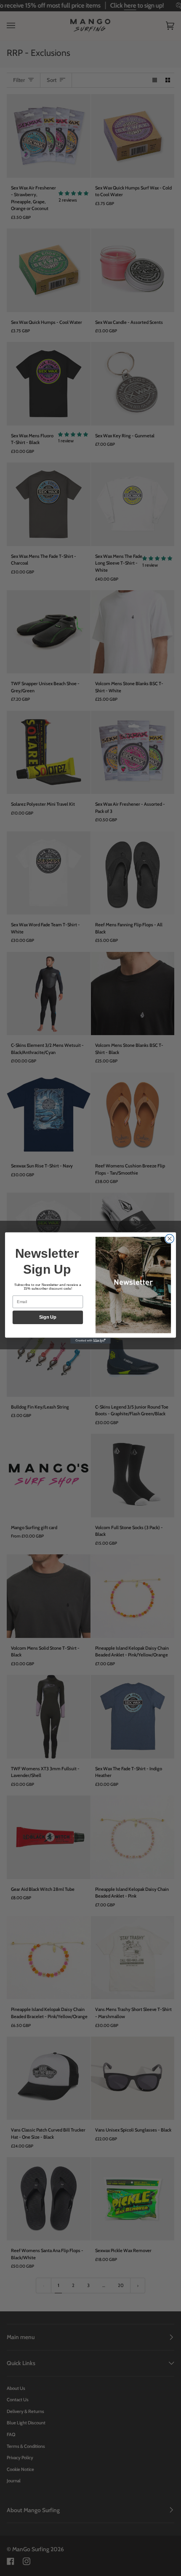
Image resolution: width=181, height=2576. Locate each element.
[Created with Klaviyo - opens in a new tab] (90, 1341)
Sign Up (48, 1317)
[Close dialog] (169, 1239)
